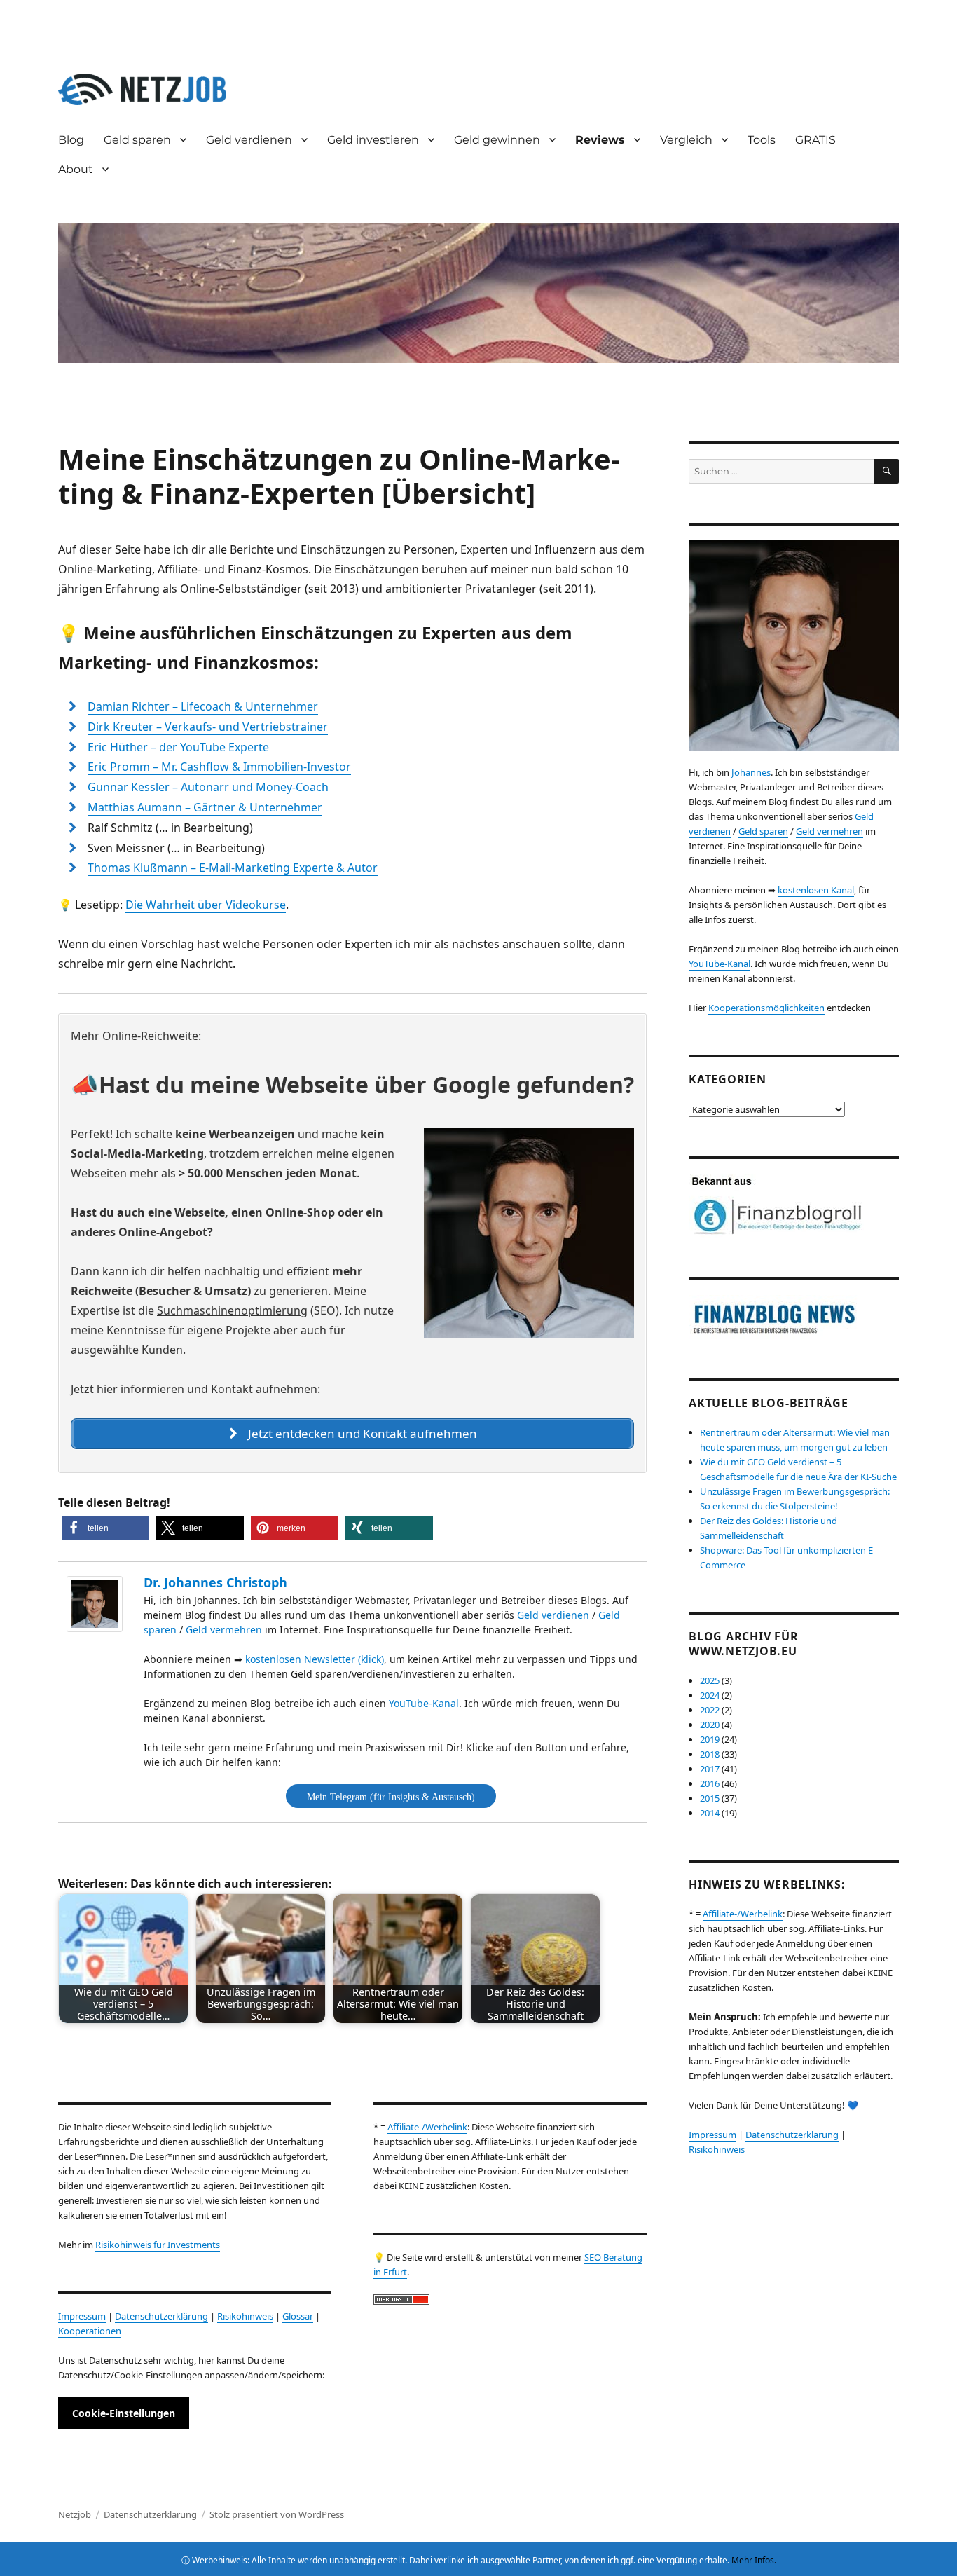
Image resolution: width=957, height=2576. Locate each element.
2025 (710, 1680)
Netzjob (75, 2514)
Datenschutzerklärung (161, 2316)
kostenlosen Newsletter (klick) (315, 1659)
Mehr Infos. (754, 2560)
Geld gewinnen (497, 140)
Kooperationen (90, 2331)
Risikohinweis (245, 2316)
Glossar (298, 2316)
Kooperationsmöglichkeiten (766, 1008)
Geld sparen (137, 140)
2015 (710, 1798)
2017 (710, 1769)
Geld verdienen (553, 1615)
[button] (105, 1528)
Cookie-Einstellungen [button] (124, 2413)
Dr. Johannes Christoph (215, 1582)
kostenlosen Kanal (816, 890)
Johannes (751, 772)
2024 (710, 1695)
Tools (762, 140)
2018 (710, 1754)
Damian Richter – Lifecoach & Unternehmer (203, 706)
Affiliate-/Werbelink (427, 2127)
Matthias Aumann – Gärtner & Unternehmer (205, 807)
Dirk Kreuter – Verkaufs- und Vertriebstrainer (208, 727)
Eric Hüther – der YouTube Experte (178, 747)
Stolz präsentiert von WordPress (277, 2514)
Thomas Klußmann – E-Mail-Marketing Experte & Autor (233, 868)
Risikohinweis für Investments (158, 2245)
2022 (710, 1710)
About (76, 169)
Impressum (82, 2316)
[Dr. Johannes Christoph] (98, 1604)
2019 (710, 1739)
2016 (710, 1783)
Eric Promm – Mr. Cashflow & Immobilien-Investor (219, 767)
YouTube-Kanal (424, 1703)
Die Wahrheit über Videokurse (206, 905)
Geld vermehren (224, 1630)
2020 (710, 1725)
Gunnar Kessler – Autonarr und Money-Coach (208, 787)
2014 (710, 1813)
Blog (71, 140)
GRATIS (815, 140)
